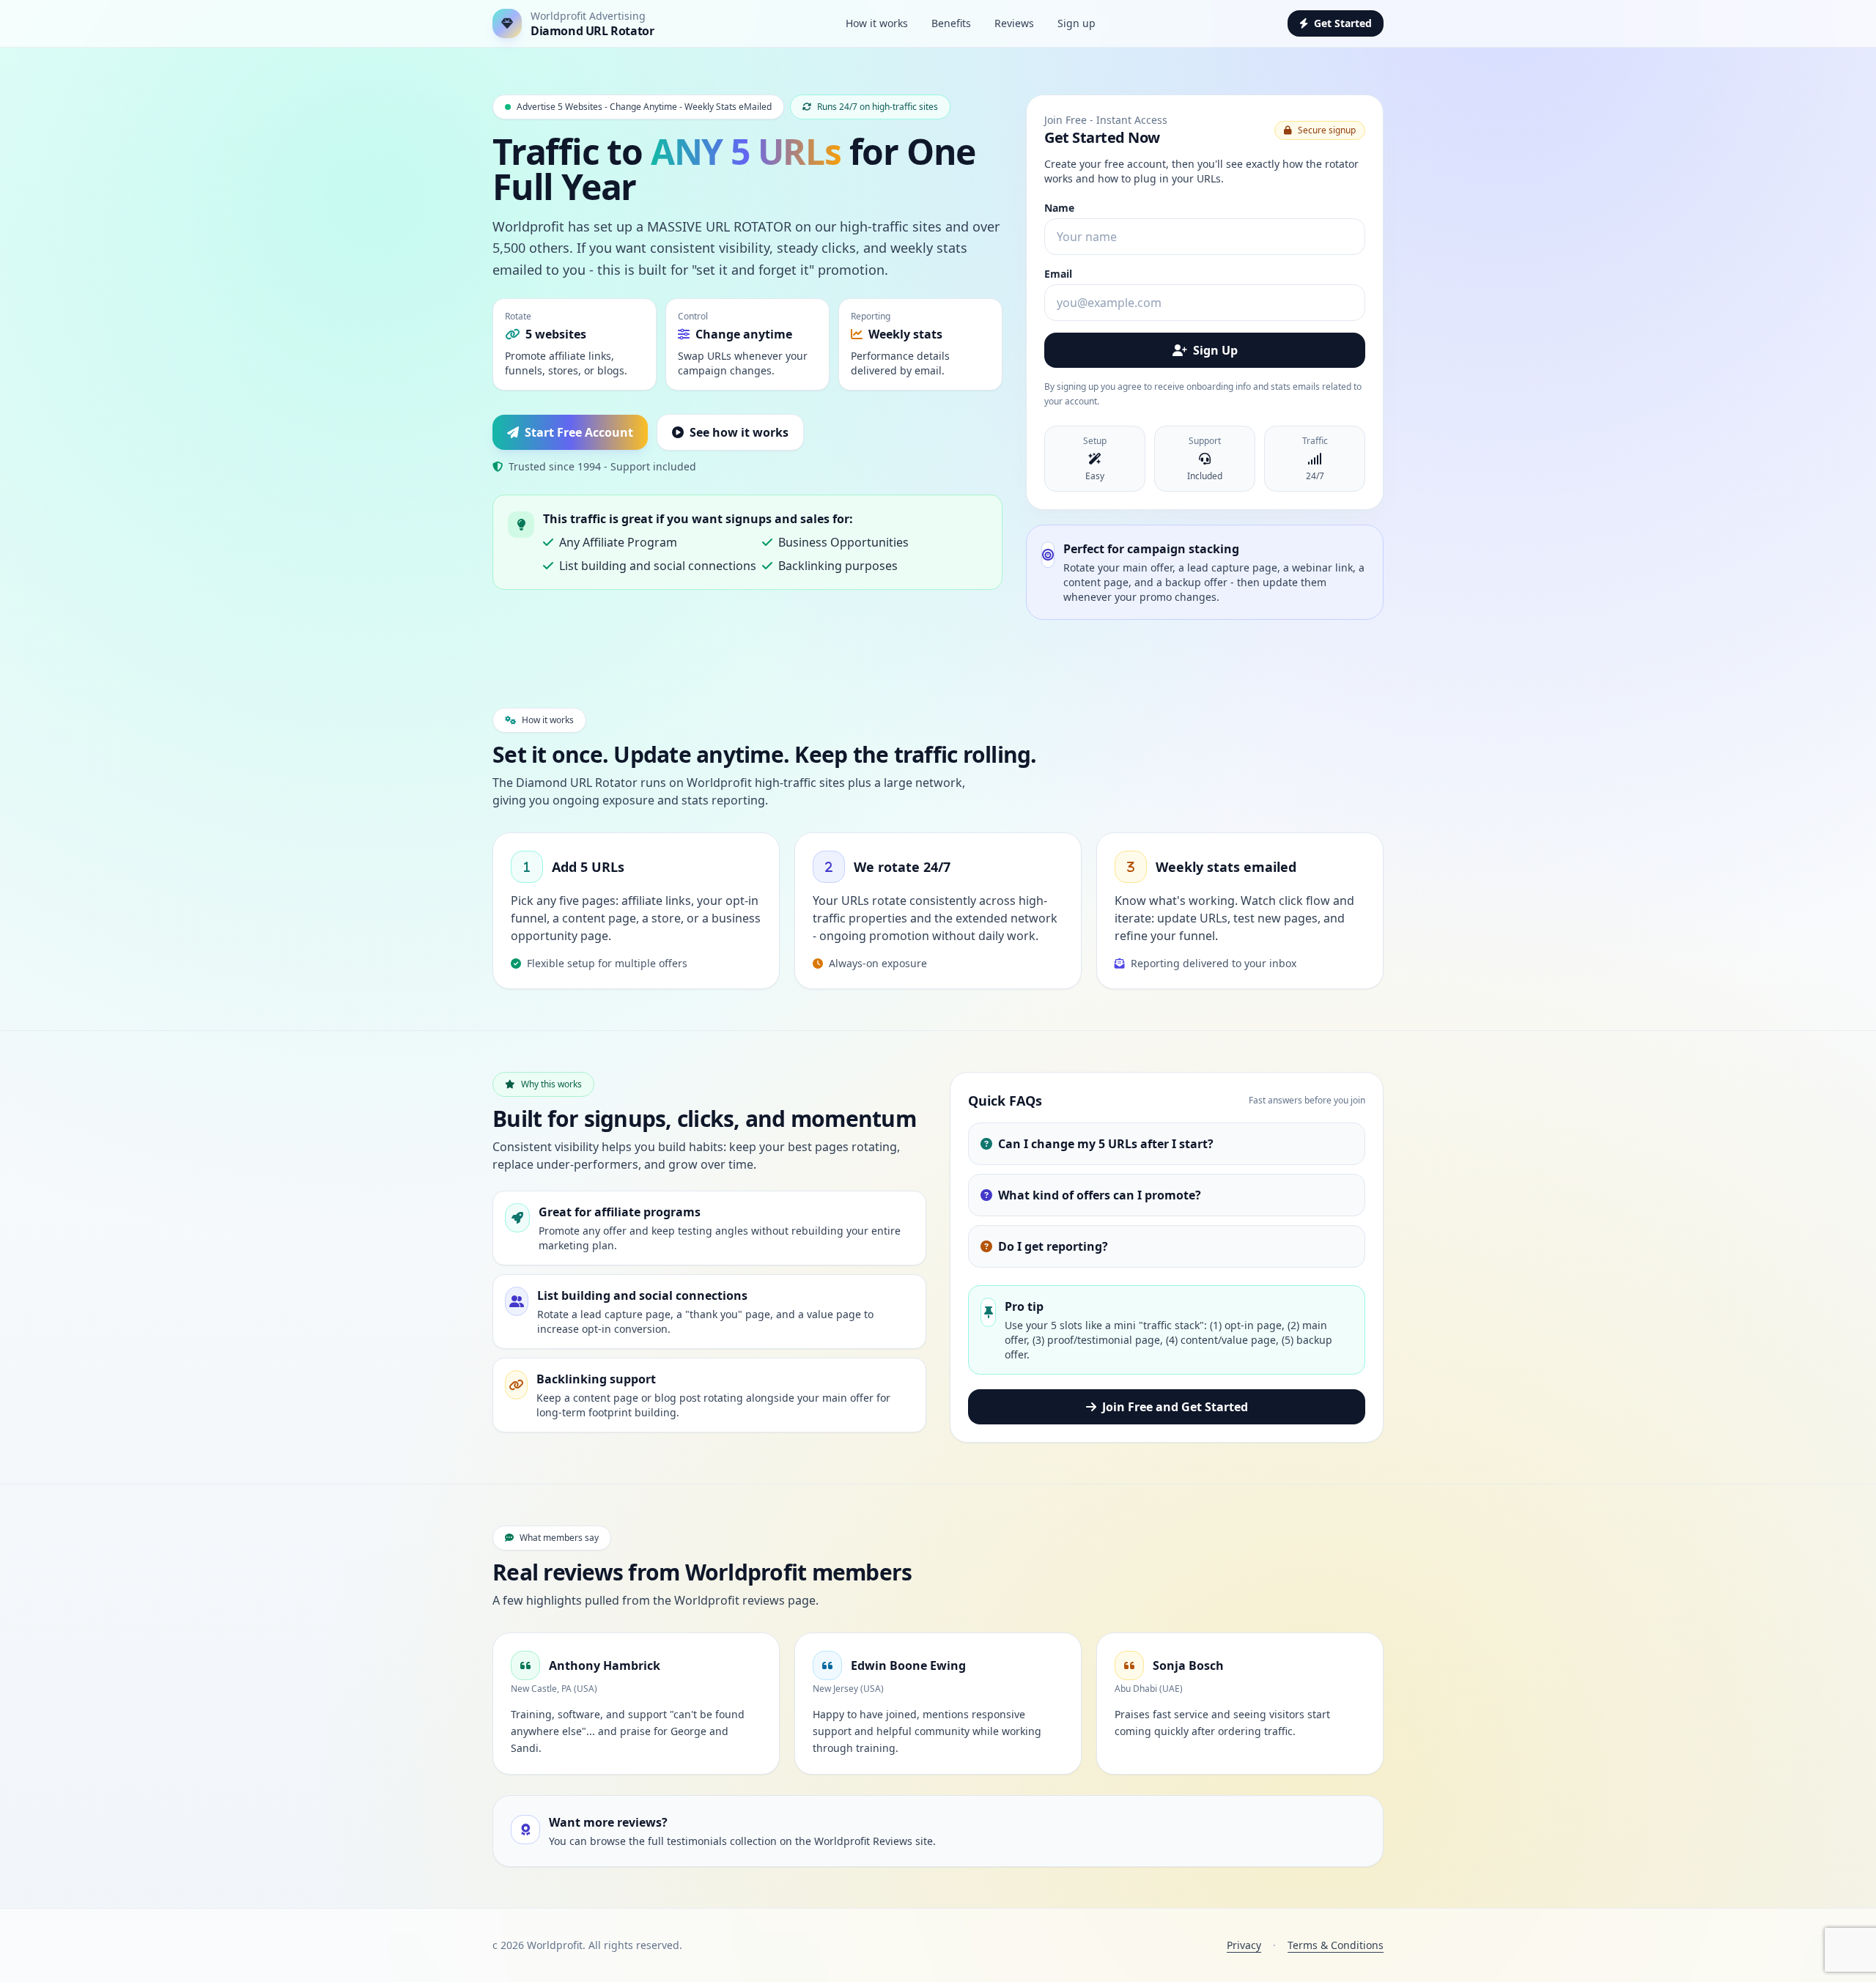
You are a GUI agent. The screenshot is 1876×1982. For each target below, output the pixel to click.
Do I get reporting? (1053, 1246)
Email (1058, 274)
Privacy (1244, 1945)
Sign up (1077, 23)
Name (1059, 208)
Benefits (951, 23)
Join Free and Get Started (1175, 1407)
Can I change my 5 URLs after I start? (1106, 1144)
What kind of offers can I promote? (1100, 1195)
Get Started (1343, 23)
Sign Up (1215, 350)
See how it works (739, 432)
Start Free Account (579, 432)
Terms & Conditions (1336, 1945)
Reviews (1014, 23)
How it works (877, 23)
